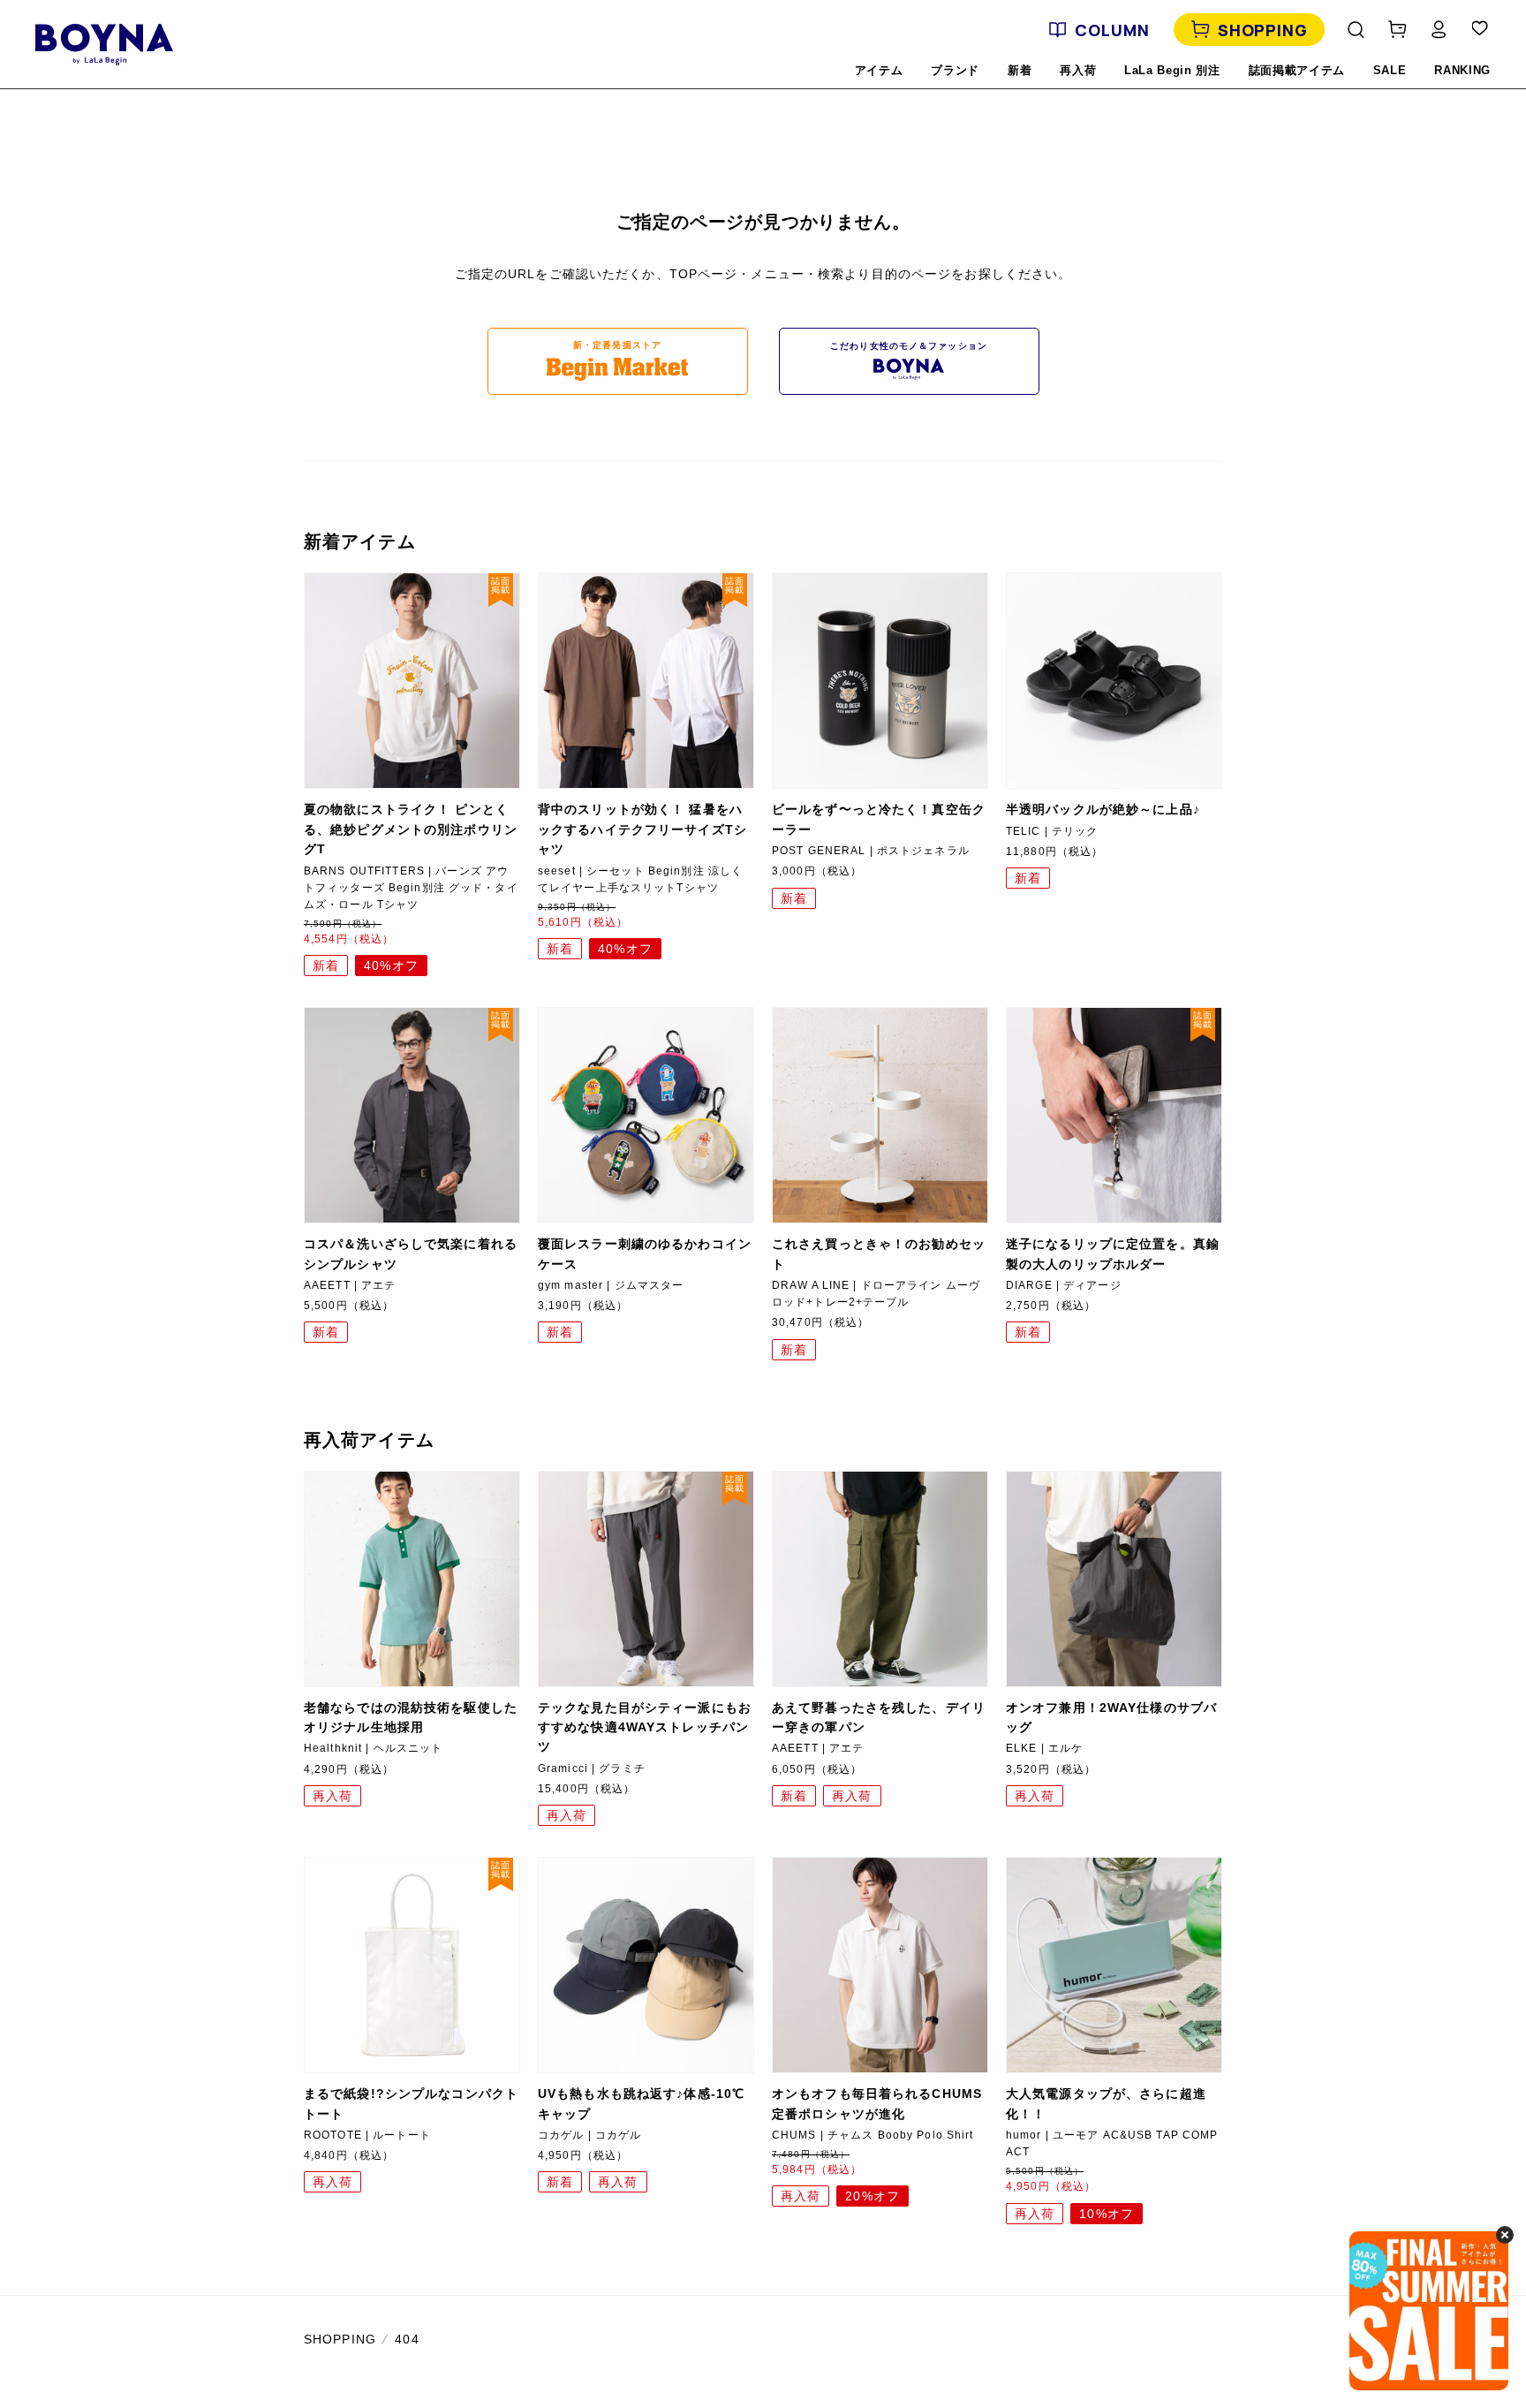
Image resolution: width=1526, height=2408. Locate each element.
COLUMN (1112, 30)
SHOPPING (1263, 30)
